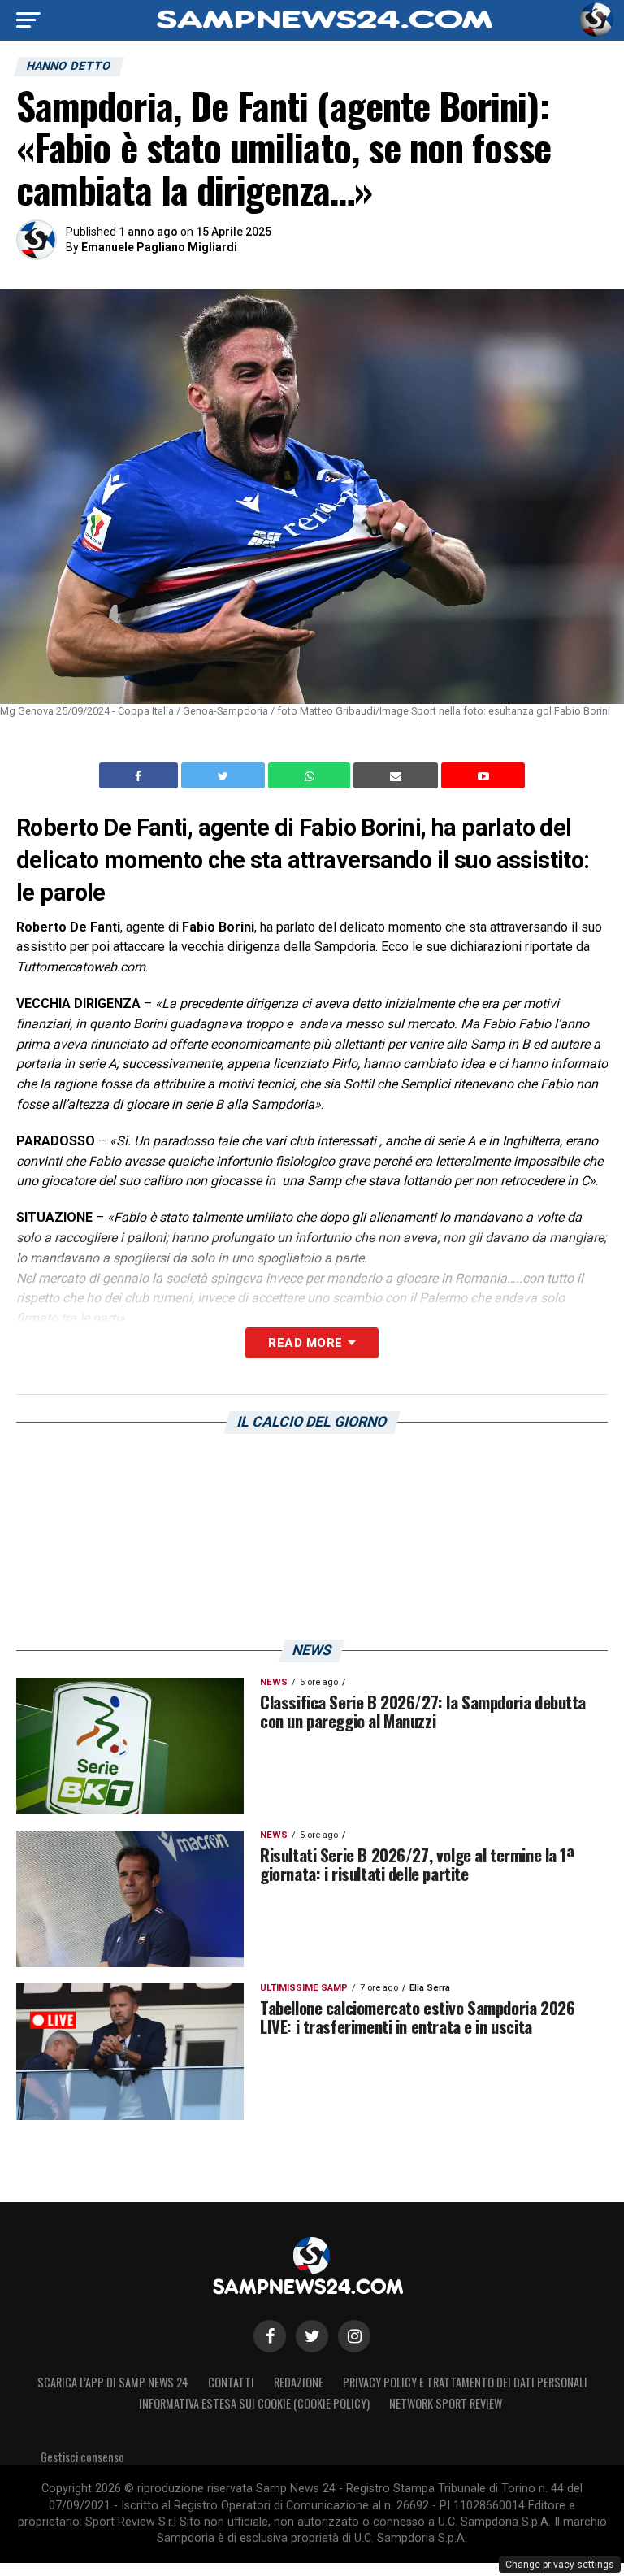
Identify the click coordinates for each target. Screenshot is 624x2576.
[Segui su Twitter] (312, 2336)
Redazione (299, 2382)
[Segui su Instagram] (354, 2336)
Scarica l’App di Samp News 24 (113, 2382)
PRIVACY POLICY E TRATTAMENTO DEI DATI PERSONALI (465, 2382)
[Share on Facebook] (141, 775)
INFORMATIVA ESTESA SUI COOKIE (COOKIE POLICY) (254, 2403)
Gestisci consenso (82, 2457)
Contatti (231, 2382)
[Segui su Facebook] (270, 2336)
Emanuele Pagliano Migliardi (159, 247)
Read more (305, 1343)
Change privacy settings (560, 2565)
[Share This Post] (311, 775)
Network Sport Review (446, 2403)
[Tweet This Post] (225, 775)
